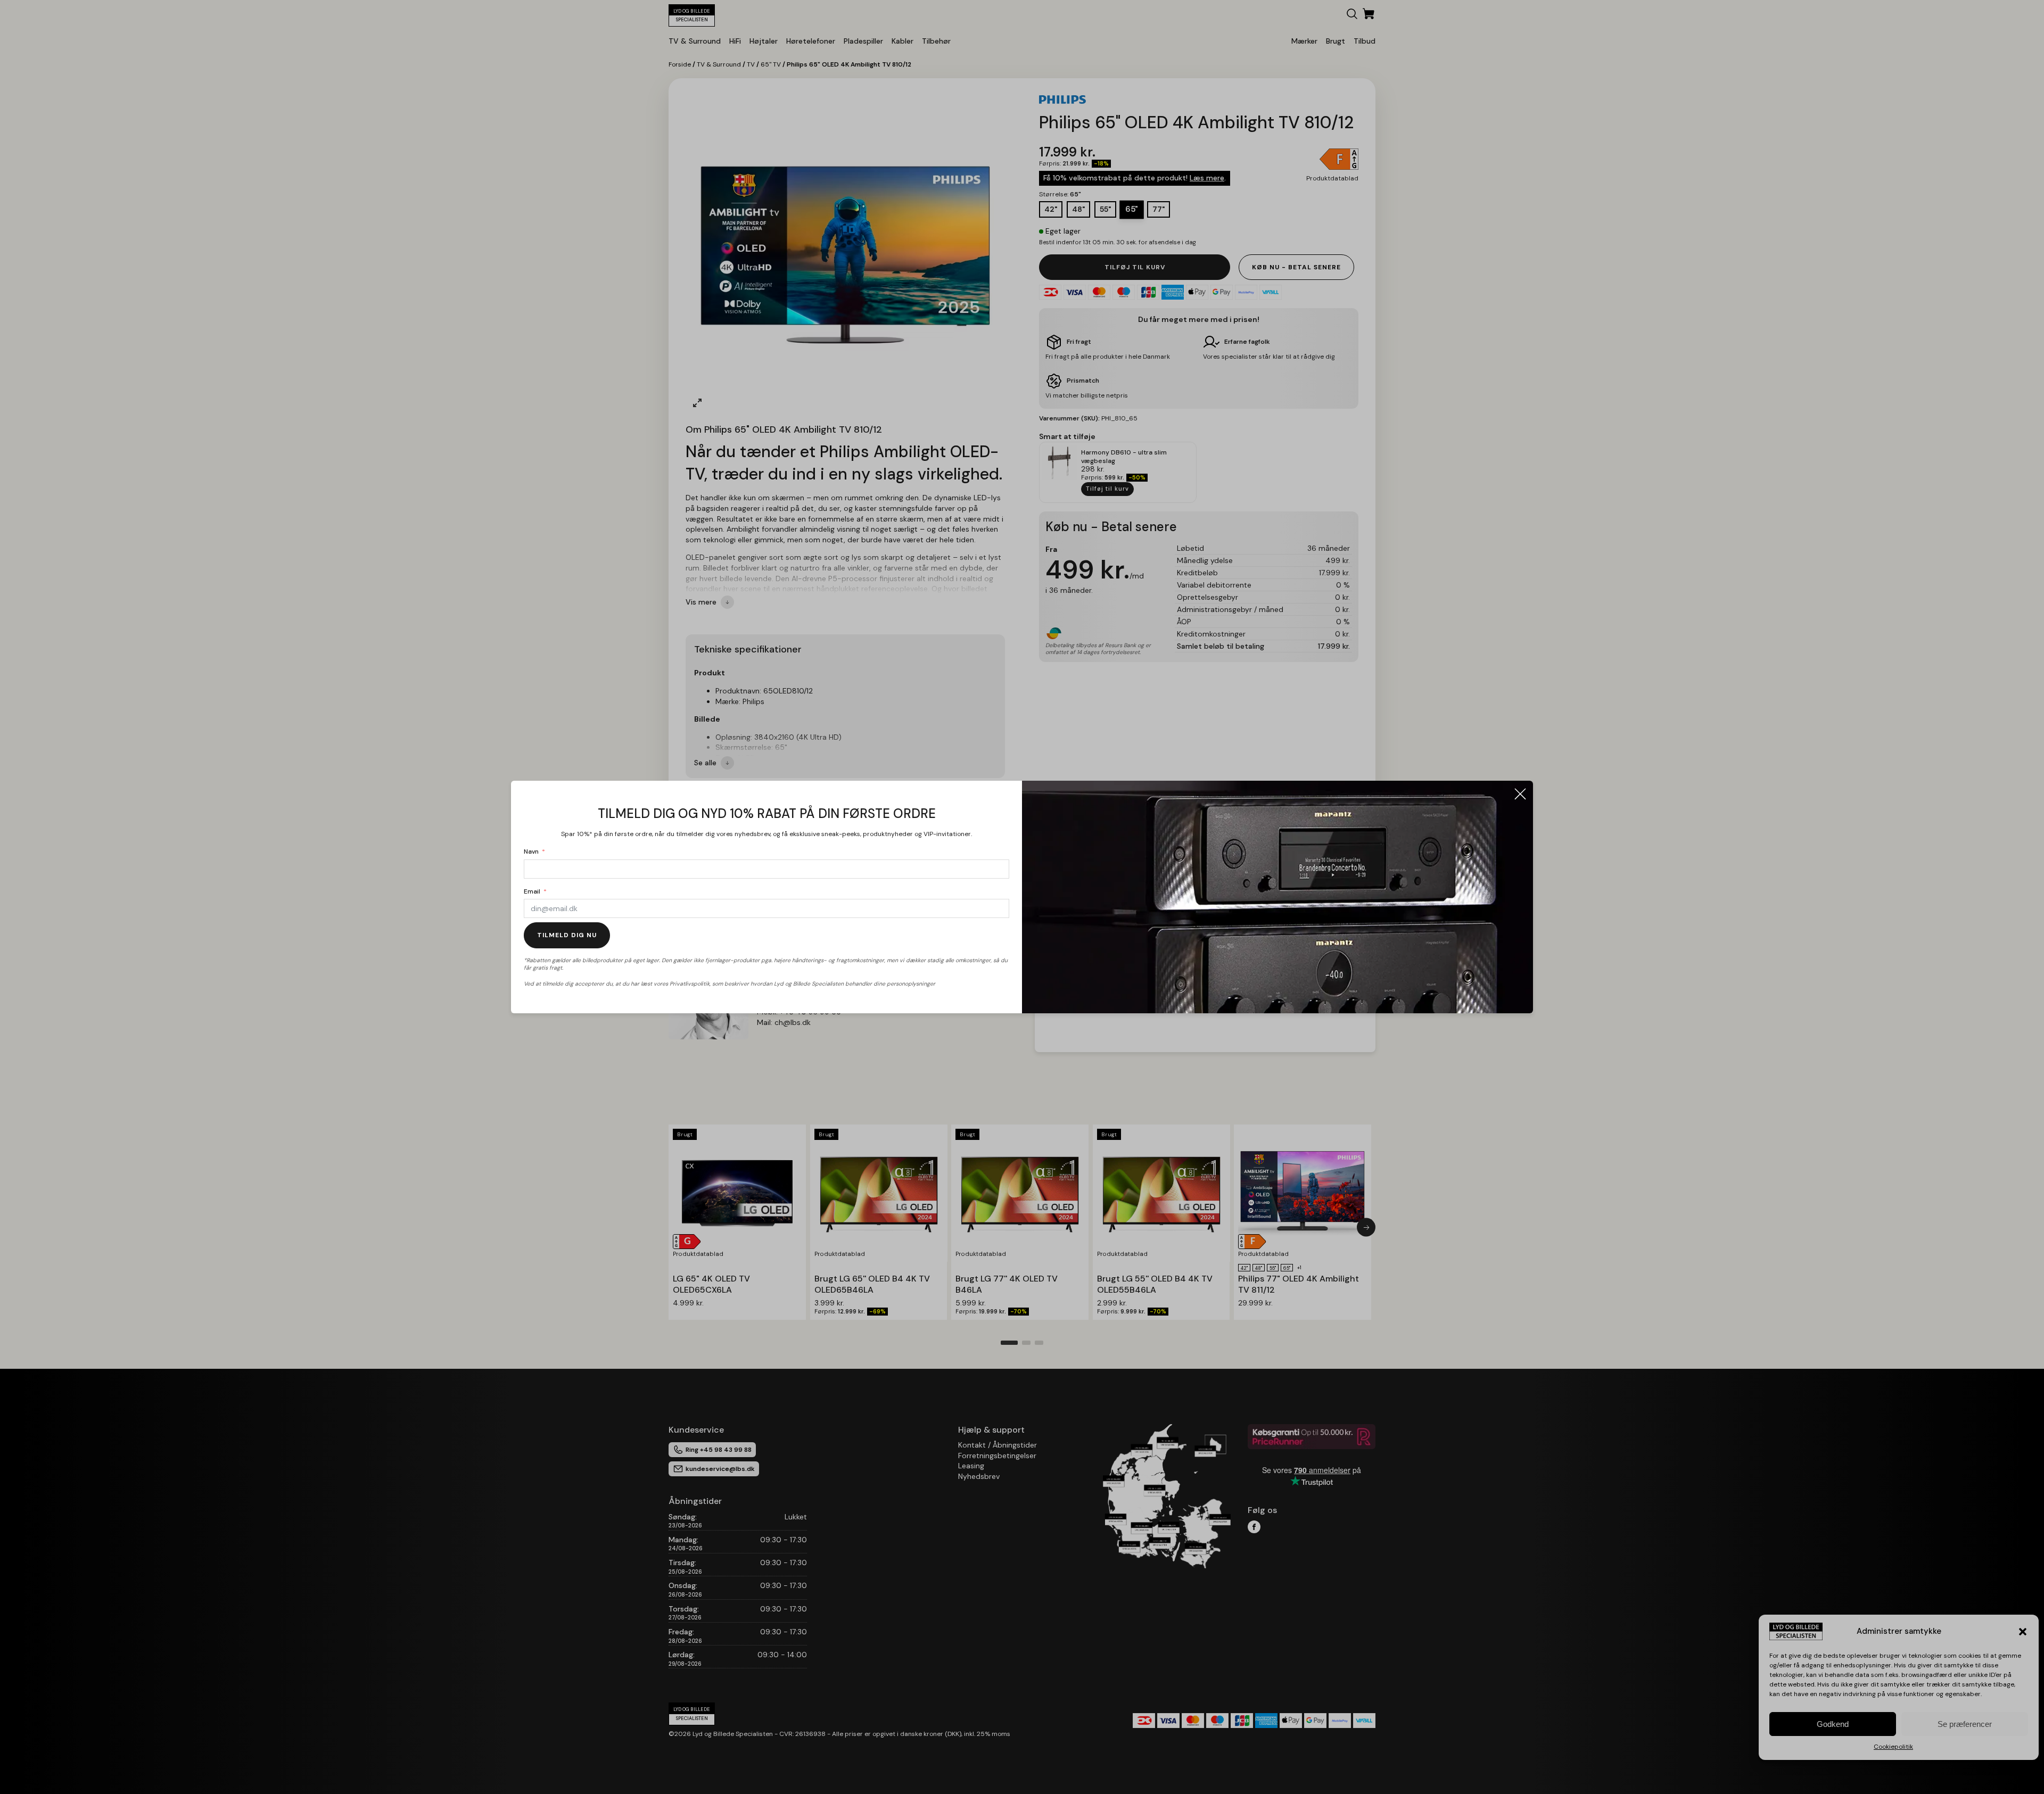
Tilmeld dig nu (567, 935)
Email (532, 891)
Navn (531, 851)
